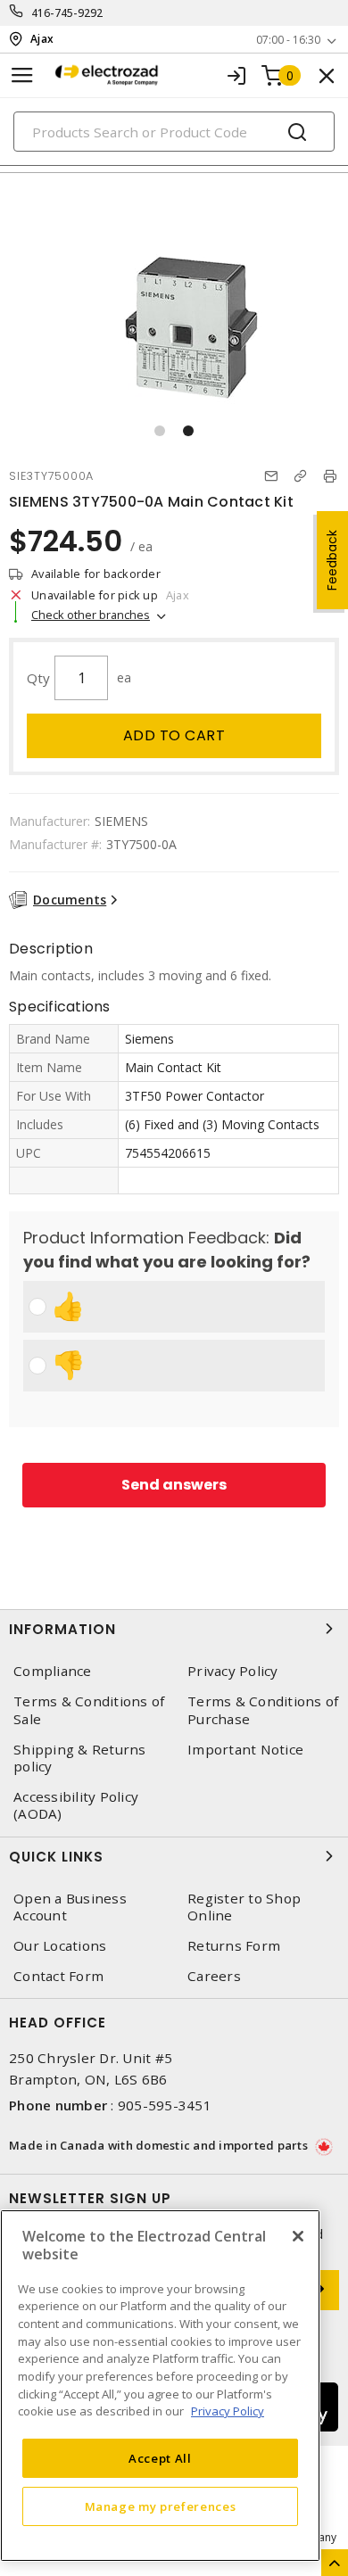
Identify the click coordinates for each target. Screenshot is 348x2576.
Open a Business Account (70, 1907)
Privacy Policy (233, 1671)
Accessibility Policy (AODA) (76, 1805)
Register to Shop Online (244, 1907)
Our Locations (60, 1946)
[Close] (298, 2236)
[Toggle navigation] (22, 75)
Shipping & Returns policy (80, 1758)
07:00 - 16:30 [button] (288, 40)
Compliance (53, 1671)
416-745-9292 (67, 13)
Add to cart (174, 735)
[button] (160, 431)
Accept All (160, 2458)
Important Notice (245, 1750)
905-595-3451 (165, 2105)
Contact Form (58, 1976)
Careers (214, 1976)
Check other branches (91, 615)
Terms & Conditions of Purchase (263, 1710)
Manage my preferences (161, 2506)
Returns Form (234, 1946)
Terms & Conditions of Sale (89, 1710)
